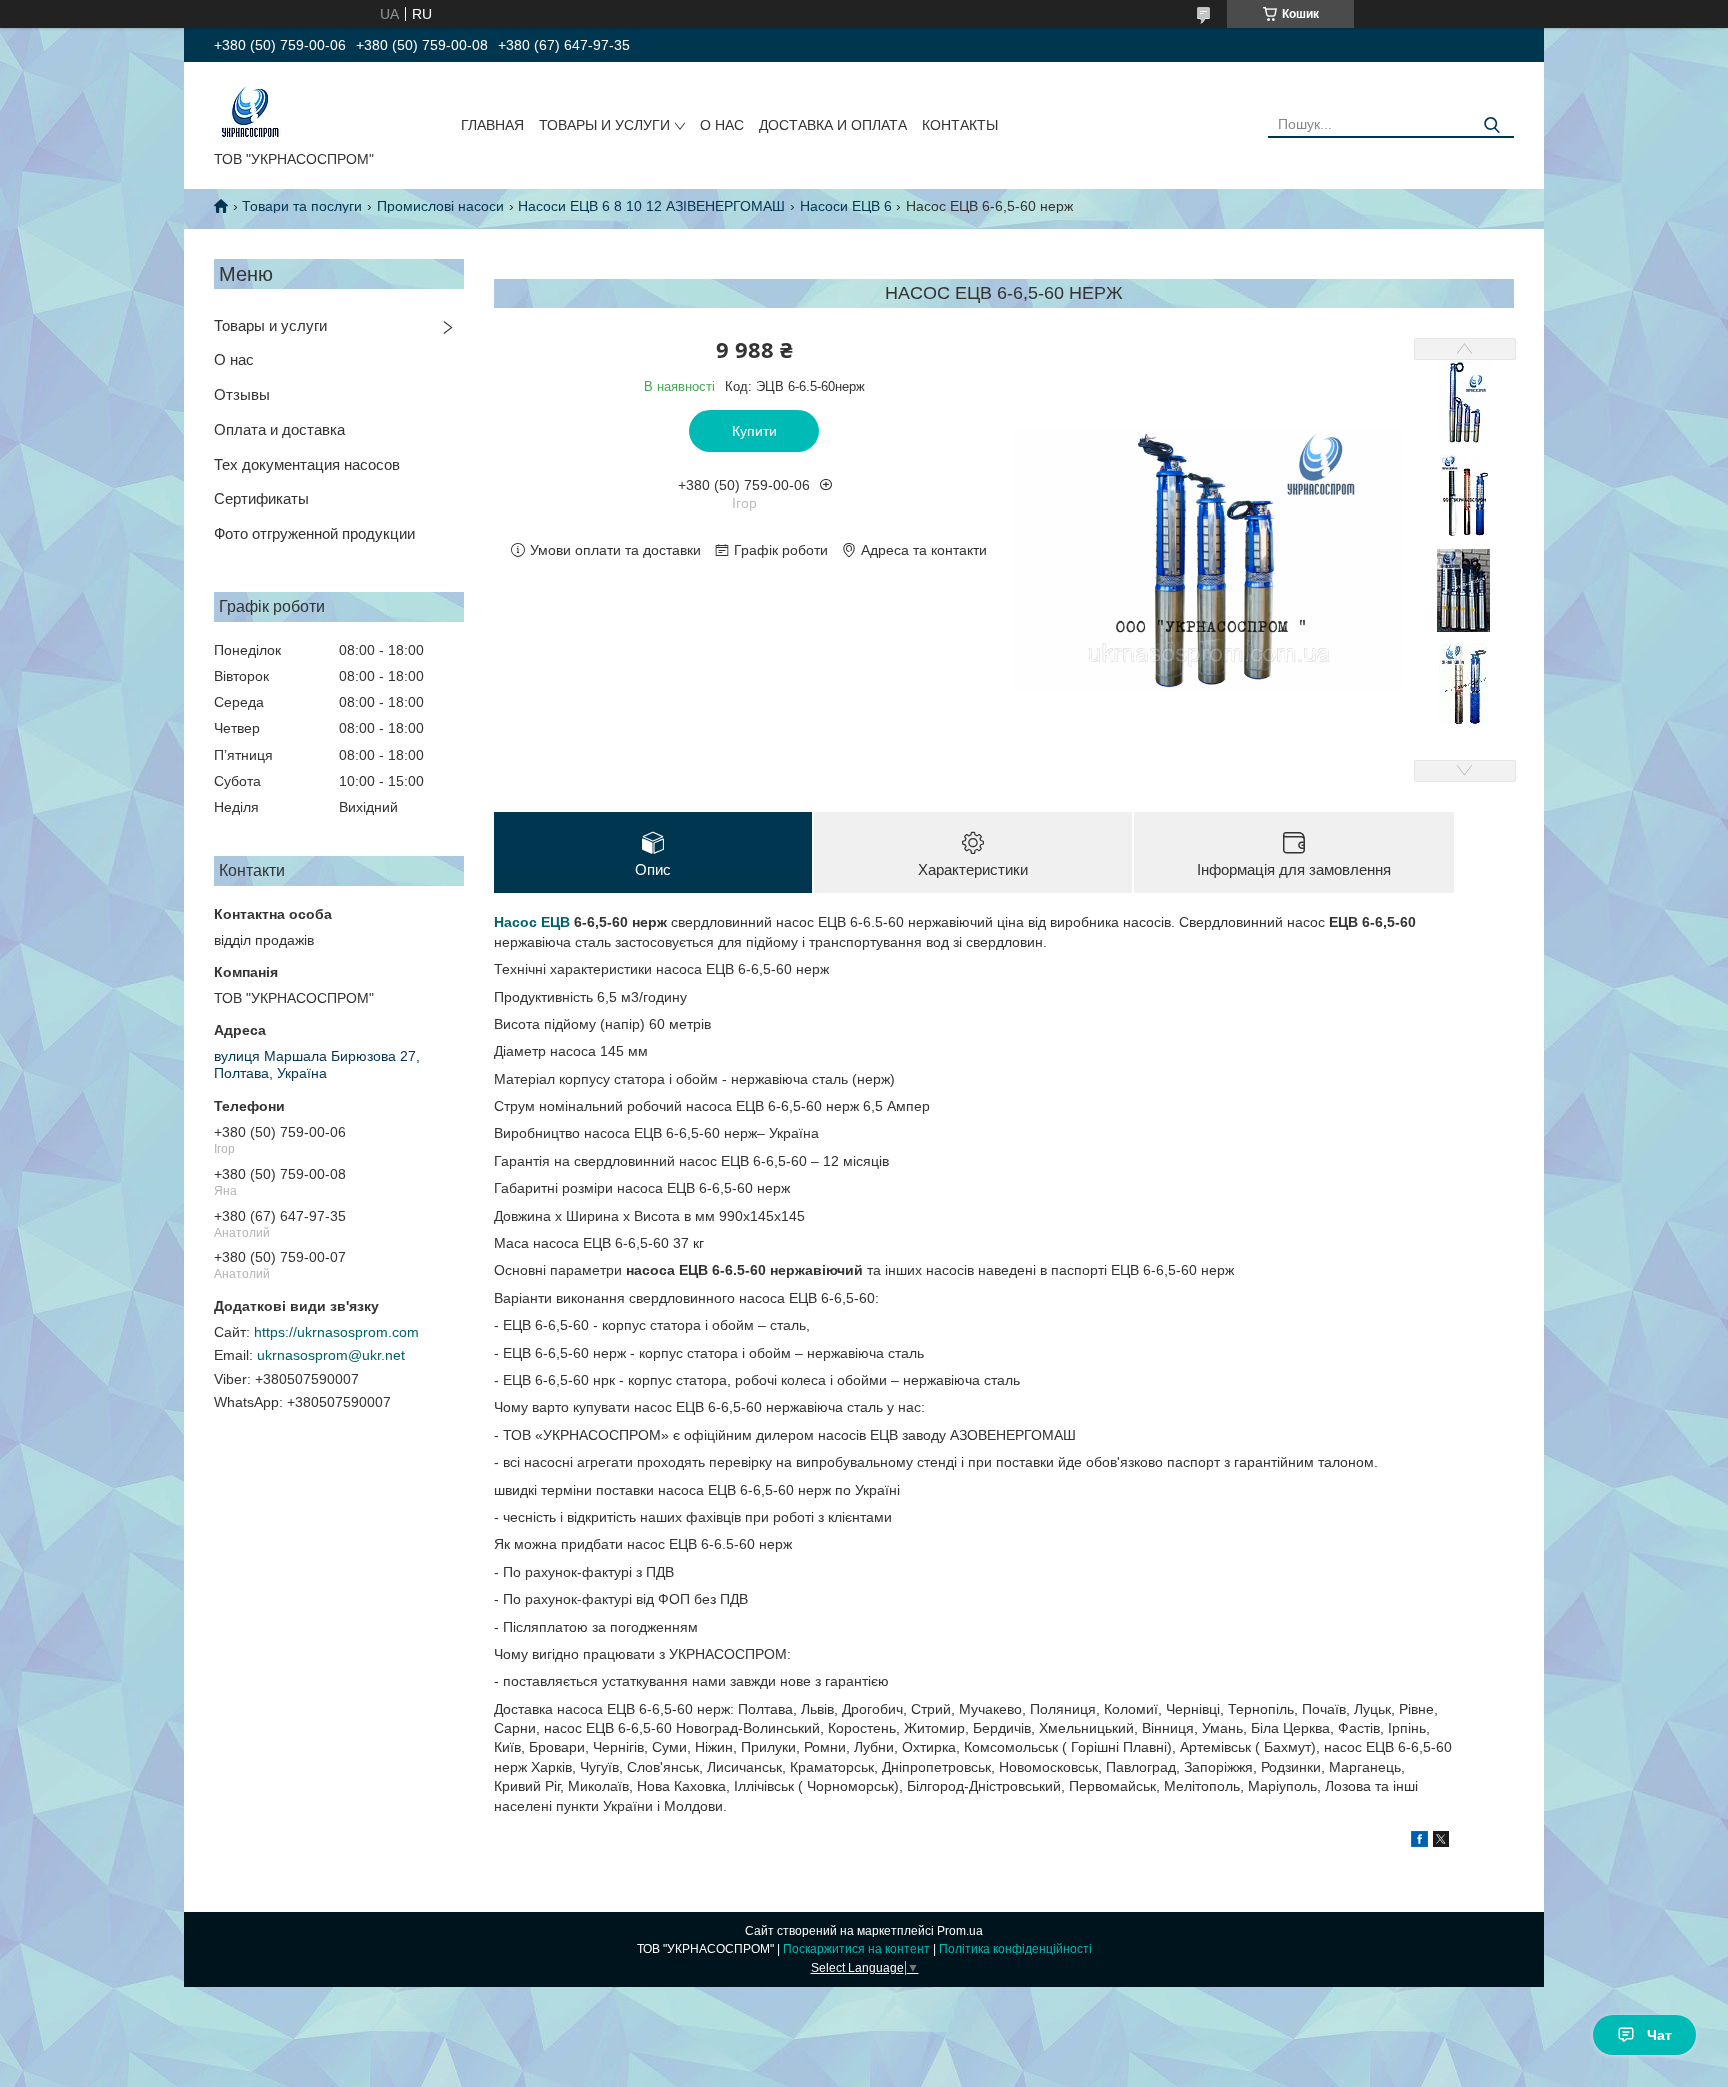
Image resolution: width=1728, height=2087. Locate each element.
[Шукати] (1491, 125)
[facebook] (1419, 1842)
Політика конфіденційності (1015, 1949)
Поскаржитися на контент (856, 1949)
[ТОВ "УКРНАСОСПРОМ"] (250, 110)
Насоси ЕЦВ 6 (846, 206)
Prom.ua (960, 1931)
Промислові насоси (440, 206)
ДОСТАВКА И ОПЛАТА (833, 125)
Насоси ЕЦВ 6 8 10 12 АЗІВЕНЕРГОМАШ (651, 206)
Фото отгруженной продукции (314, 533)
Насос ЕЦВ (532, 922)
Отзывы (242, 394)
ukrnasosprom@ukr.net (331, 1355)
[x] (1441, 1842)
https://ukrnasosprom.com (336, 1332)
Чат (1659, 2035)
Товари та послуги (302, 206)
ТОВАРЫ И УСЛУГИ (604, 125)
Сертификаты (261, 498)
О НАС (722, 125)
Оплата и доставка (279, 429)
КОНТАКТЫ (960, 125)
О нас (234, 359)
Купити (754, 431)
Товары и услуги (270, 325)
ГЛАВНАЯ (492, 125)
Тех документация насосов (307, 464)
